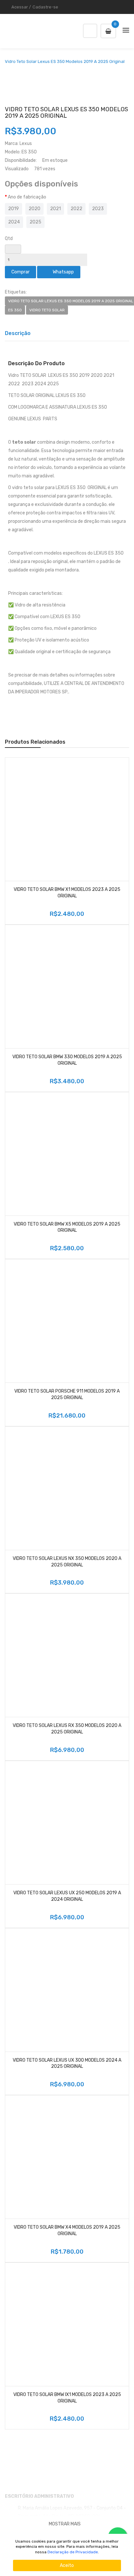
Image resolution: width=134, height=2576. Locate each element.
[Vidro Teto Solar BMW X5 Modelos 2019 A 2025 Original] (67, 1154)
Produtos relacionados (35, 742)
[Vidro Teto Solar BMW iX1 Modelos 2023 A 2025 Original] (67, 2324)
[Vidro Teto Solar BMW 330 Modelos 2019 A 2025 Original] (67, 987)
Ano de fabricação (27, 197)
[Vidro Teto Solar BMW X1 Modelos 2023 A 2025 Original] (67, 819)
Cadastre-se (45, 7)
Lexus (26, 144)
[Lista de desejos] (12, 874)
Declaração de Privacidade (73, 2552)
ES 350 (15, 310)
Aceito (67, 2565)
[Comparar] (122, 874)
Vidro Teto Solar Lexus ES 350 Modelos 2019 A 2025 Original (65, 62)
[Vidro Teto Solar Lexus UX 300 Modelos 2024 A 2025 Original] (67, 1990)
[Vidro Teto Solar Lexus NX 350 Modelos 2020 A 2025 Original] (67, 1488)
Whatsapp (62, 272)
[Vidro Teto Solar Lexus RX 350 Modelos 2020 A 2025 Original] (67, 1655)
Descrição (18, 333)
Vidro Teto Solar (47, 310)
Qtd (9, 239)
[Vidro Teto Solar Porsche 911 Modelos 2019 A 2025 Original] (67, 1321)
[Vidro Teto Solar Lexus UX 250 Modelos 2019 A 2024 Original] (67, 1823)
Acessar (20, 7)
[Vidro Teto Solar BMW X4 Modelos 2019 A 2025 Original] (67, 2157)
